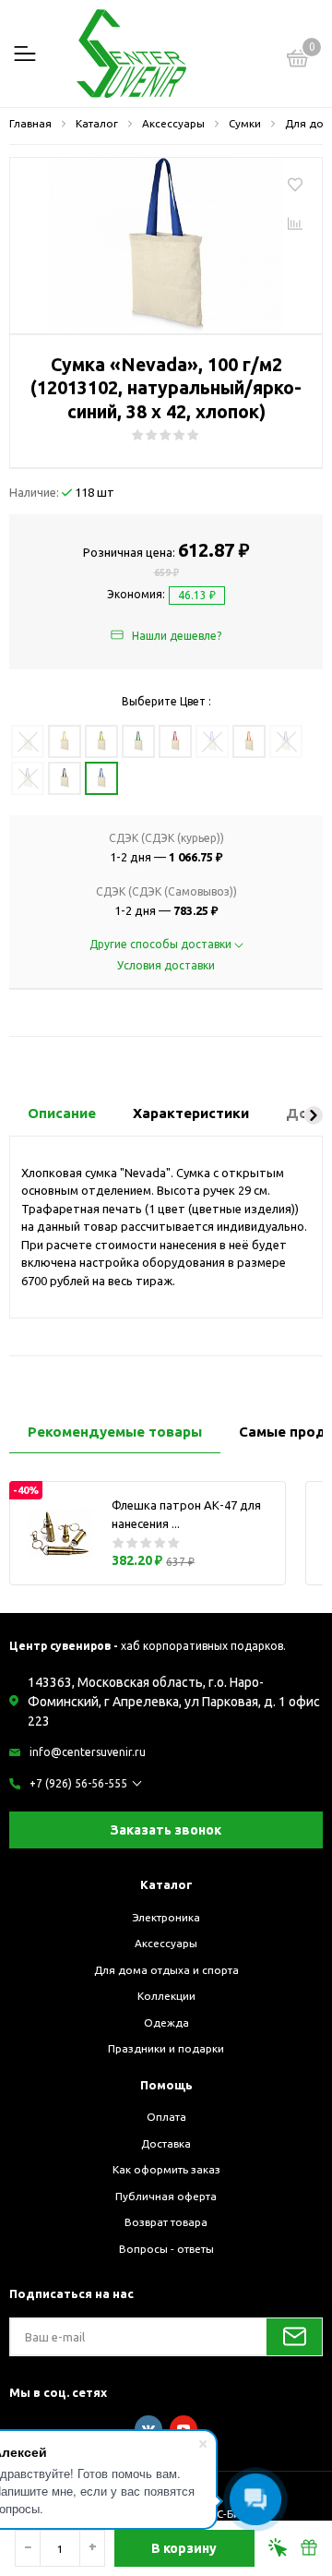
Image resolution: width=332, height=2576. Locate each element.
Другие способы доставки (162, 944)
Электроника (166, 1917)
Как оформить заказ (166, 2169)
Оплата (166, 2117)
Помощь (166, 2085)
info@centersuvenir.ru (88, 1752)
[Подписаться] (294, 2337)
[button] (314, 1115)
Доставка (166, 2143)
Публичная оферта (166, 2196)
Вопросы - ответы (166, 2249)
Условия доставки (166, 965)
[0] (298, 61)
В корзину (184, 2548)
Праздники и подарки (166, 2048)
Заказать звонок (166, 1830)
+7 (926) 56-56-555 (78, 1783)
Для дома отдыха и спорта (166, 1970)
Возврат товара (166, 2222)
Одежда (166, 2022)
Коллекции (166, 1996)
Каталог (166, 1884)
